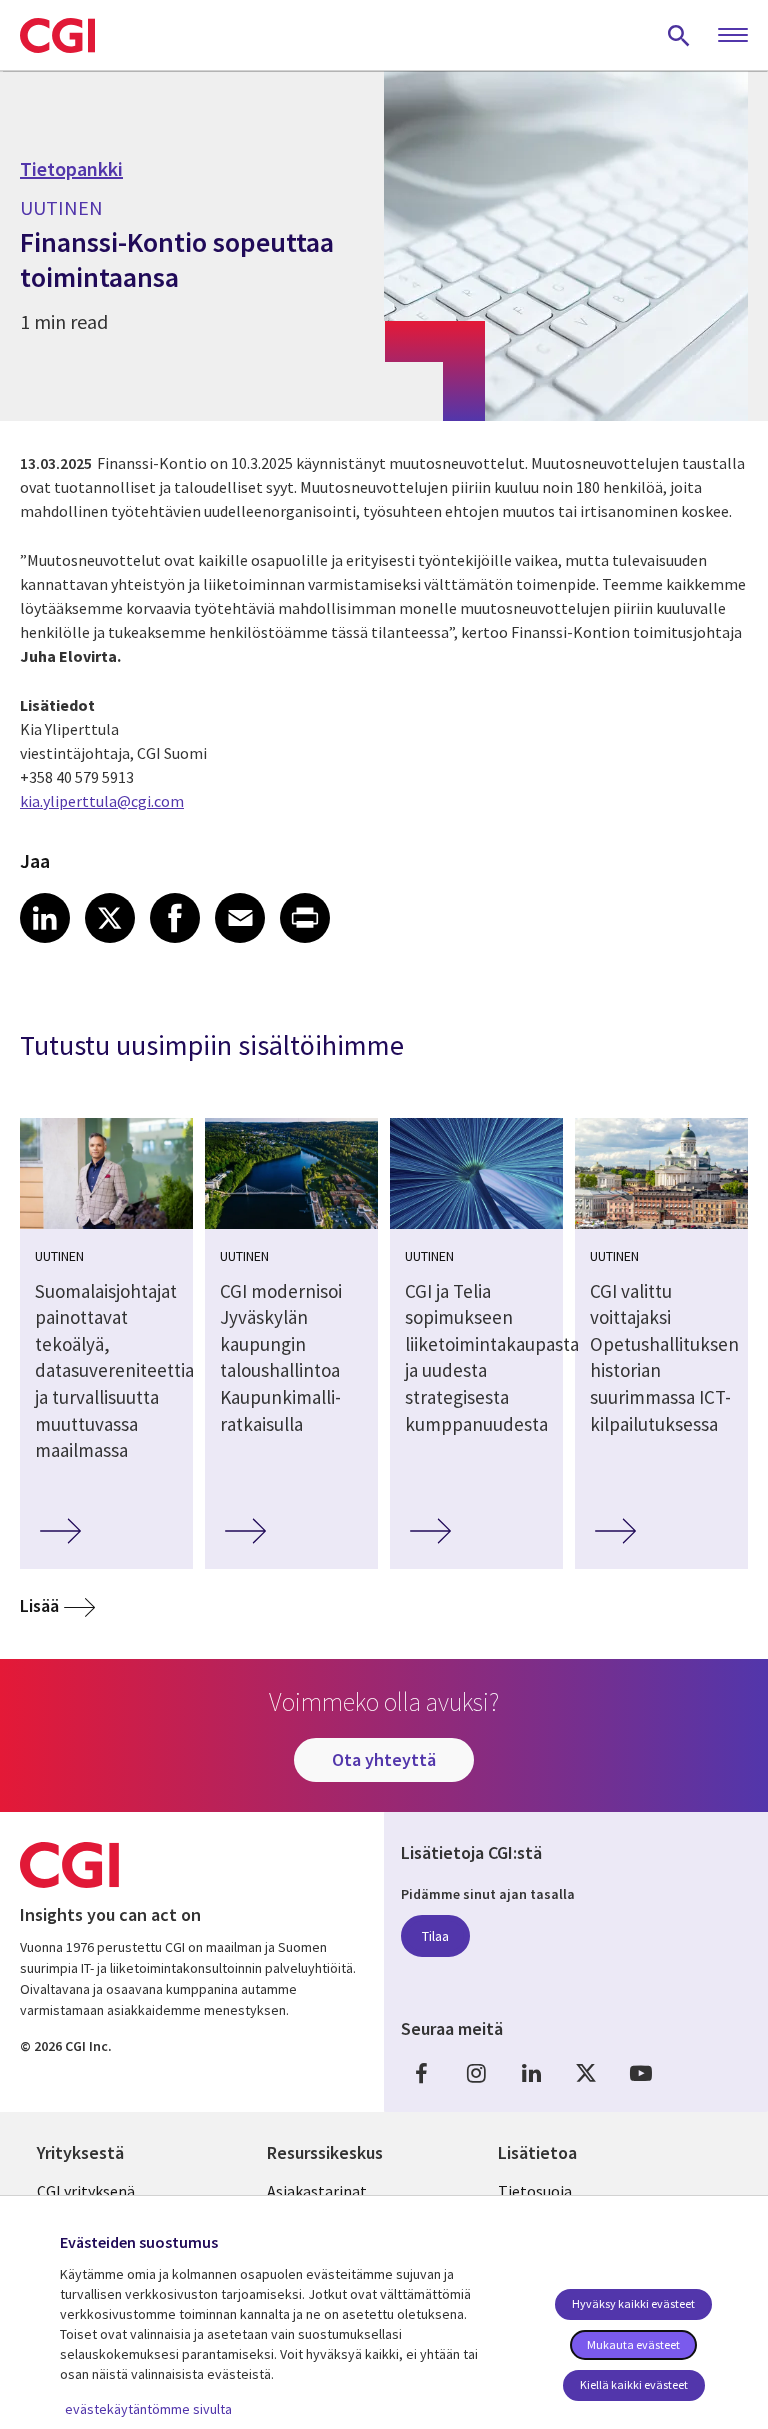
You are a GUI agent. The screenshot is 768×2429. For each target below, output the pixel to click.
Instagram (476, 2072)
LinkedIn (531, 2072)
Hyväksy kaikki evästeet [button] (633, 2303)
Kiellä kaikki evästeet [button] (634, 2384)
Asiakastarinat (317, 2191)
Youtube (641, 2072)
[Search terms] (679, 35)
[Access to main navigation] (733, 36)
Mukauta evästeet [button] (633, 2344)
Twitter (586, 2072)
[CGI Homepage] (57, 35)
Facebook (421, 2072)
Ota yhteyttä (384, 1759)
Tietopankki (71, 169)
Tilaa (435, 1936)
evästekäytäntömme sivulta (148, 2409)
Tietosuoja (535, 2191)
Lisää (39, 1605)
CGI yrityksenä (86, 2191)
